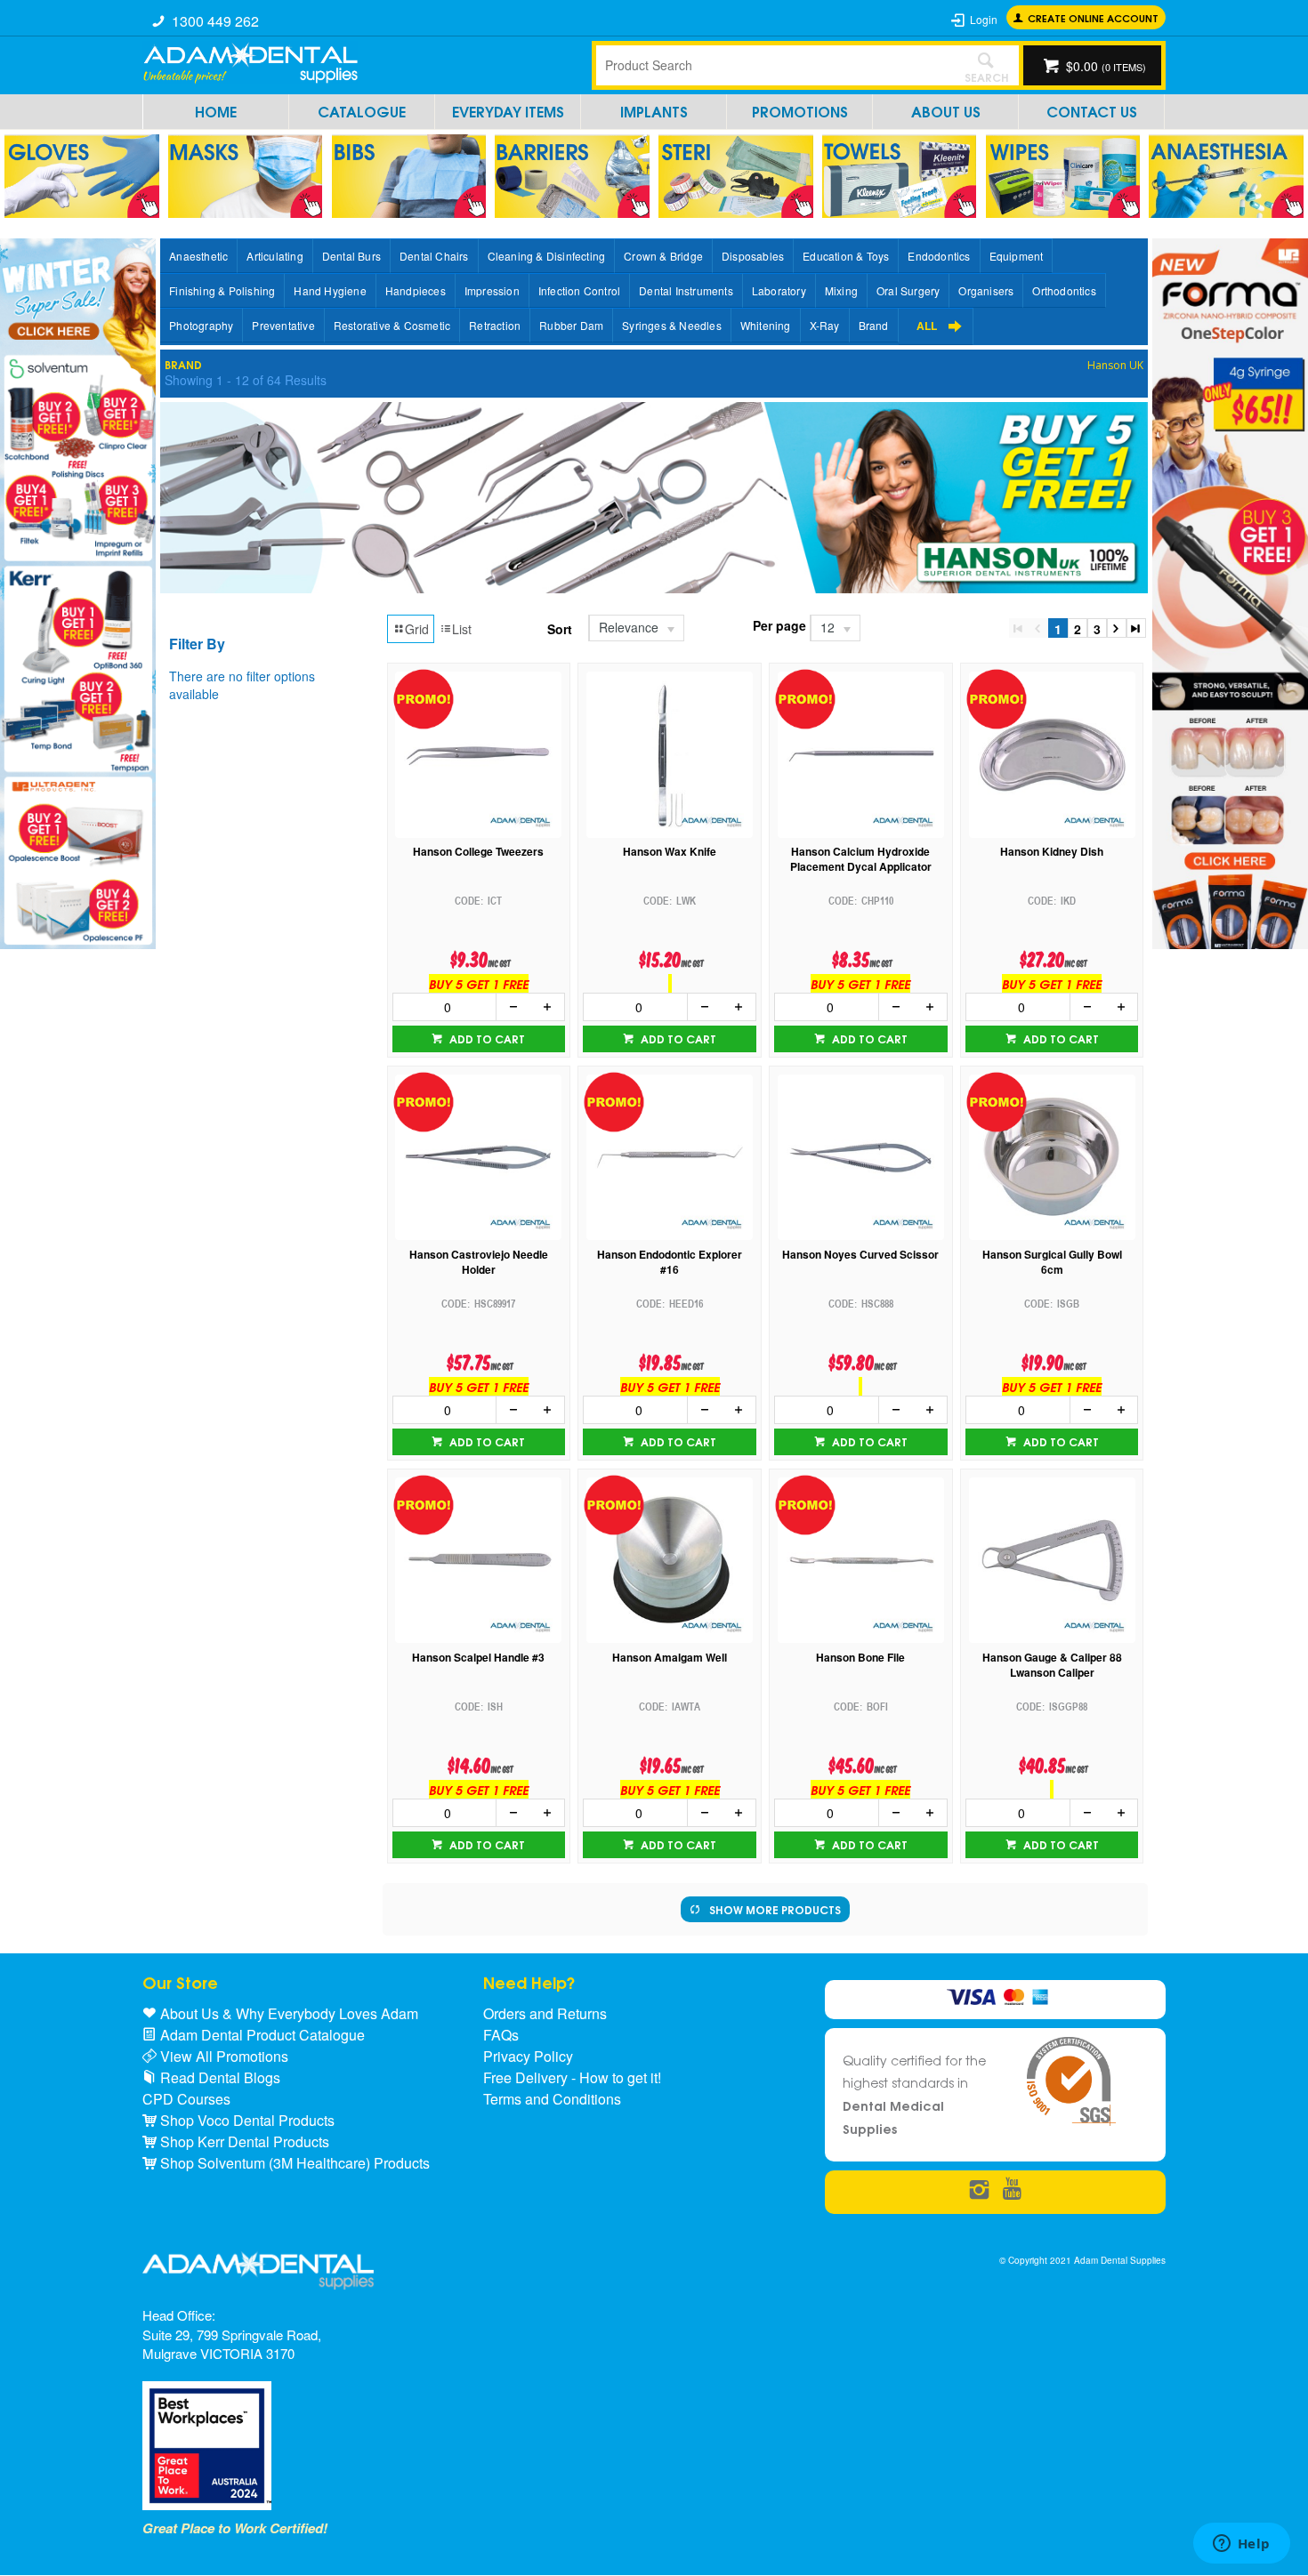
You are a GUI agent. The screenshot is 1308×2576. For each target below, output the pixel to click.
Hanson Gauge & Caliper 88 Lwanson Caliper (1052, 1665)
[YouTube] (1012, 2190)
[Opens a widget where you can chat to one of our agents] (1241, 2545)
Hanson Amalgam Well (670, 1658)
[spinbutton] (445, 1007)
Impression (492, 290)
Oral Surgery (908, 290)
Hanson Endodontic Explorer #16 (670, 1262)
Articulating (275, 256)
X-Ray (825, 325)
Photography (201, 325)
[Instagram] (979, 2190)
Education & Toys (846, 256)
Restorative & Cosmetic (392, 325)
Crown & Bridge (663, 256)
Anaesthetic (198, 256)
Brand (874, 325)
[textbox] (774, 65)
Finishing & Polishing (222, 290)
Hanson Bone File (860, 1658)
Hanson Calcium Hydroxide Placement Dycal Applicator (861, 859)
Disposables (753, 256)
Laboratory (779, 290)
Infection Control (579, 290)
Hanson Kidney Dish (1052, 852)
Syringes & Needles (672, 325)
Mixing (841, 290)
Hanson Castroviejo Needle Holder (479, 1262)
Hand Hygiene (330, 290)
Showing (246, 380)
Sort (560, 629)
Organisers (986, 290)
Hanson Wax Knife (670, 852)
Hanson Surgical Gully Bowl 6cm (1052, 1262)
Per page (779, 625)
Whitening (766, 325)
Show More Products (775, 1909)
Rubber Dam (571, 325)
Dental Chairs (434, 256)
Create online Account (1093, 17)
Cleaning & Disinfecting (547, 256)
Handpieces (416, 290)
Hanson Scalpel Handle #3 (478, 1658)
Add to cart (486, 1038)
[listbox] (635, 628)
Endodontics (939, 256)
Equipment (1017, 256)
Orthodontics (1064, 290)
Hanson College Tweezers (478, 852)
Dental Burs (351, 256)
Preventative (283, 325)
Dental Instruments (686, 290)
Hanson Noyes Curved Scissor (860, 1255)
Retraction (495, 325)
